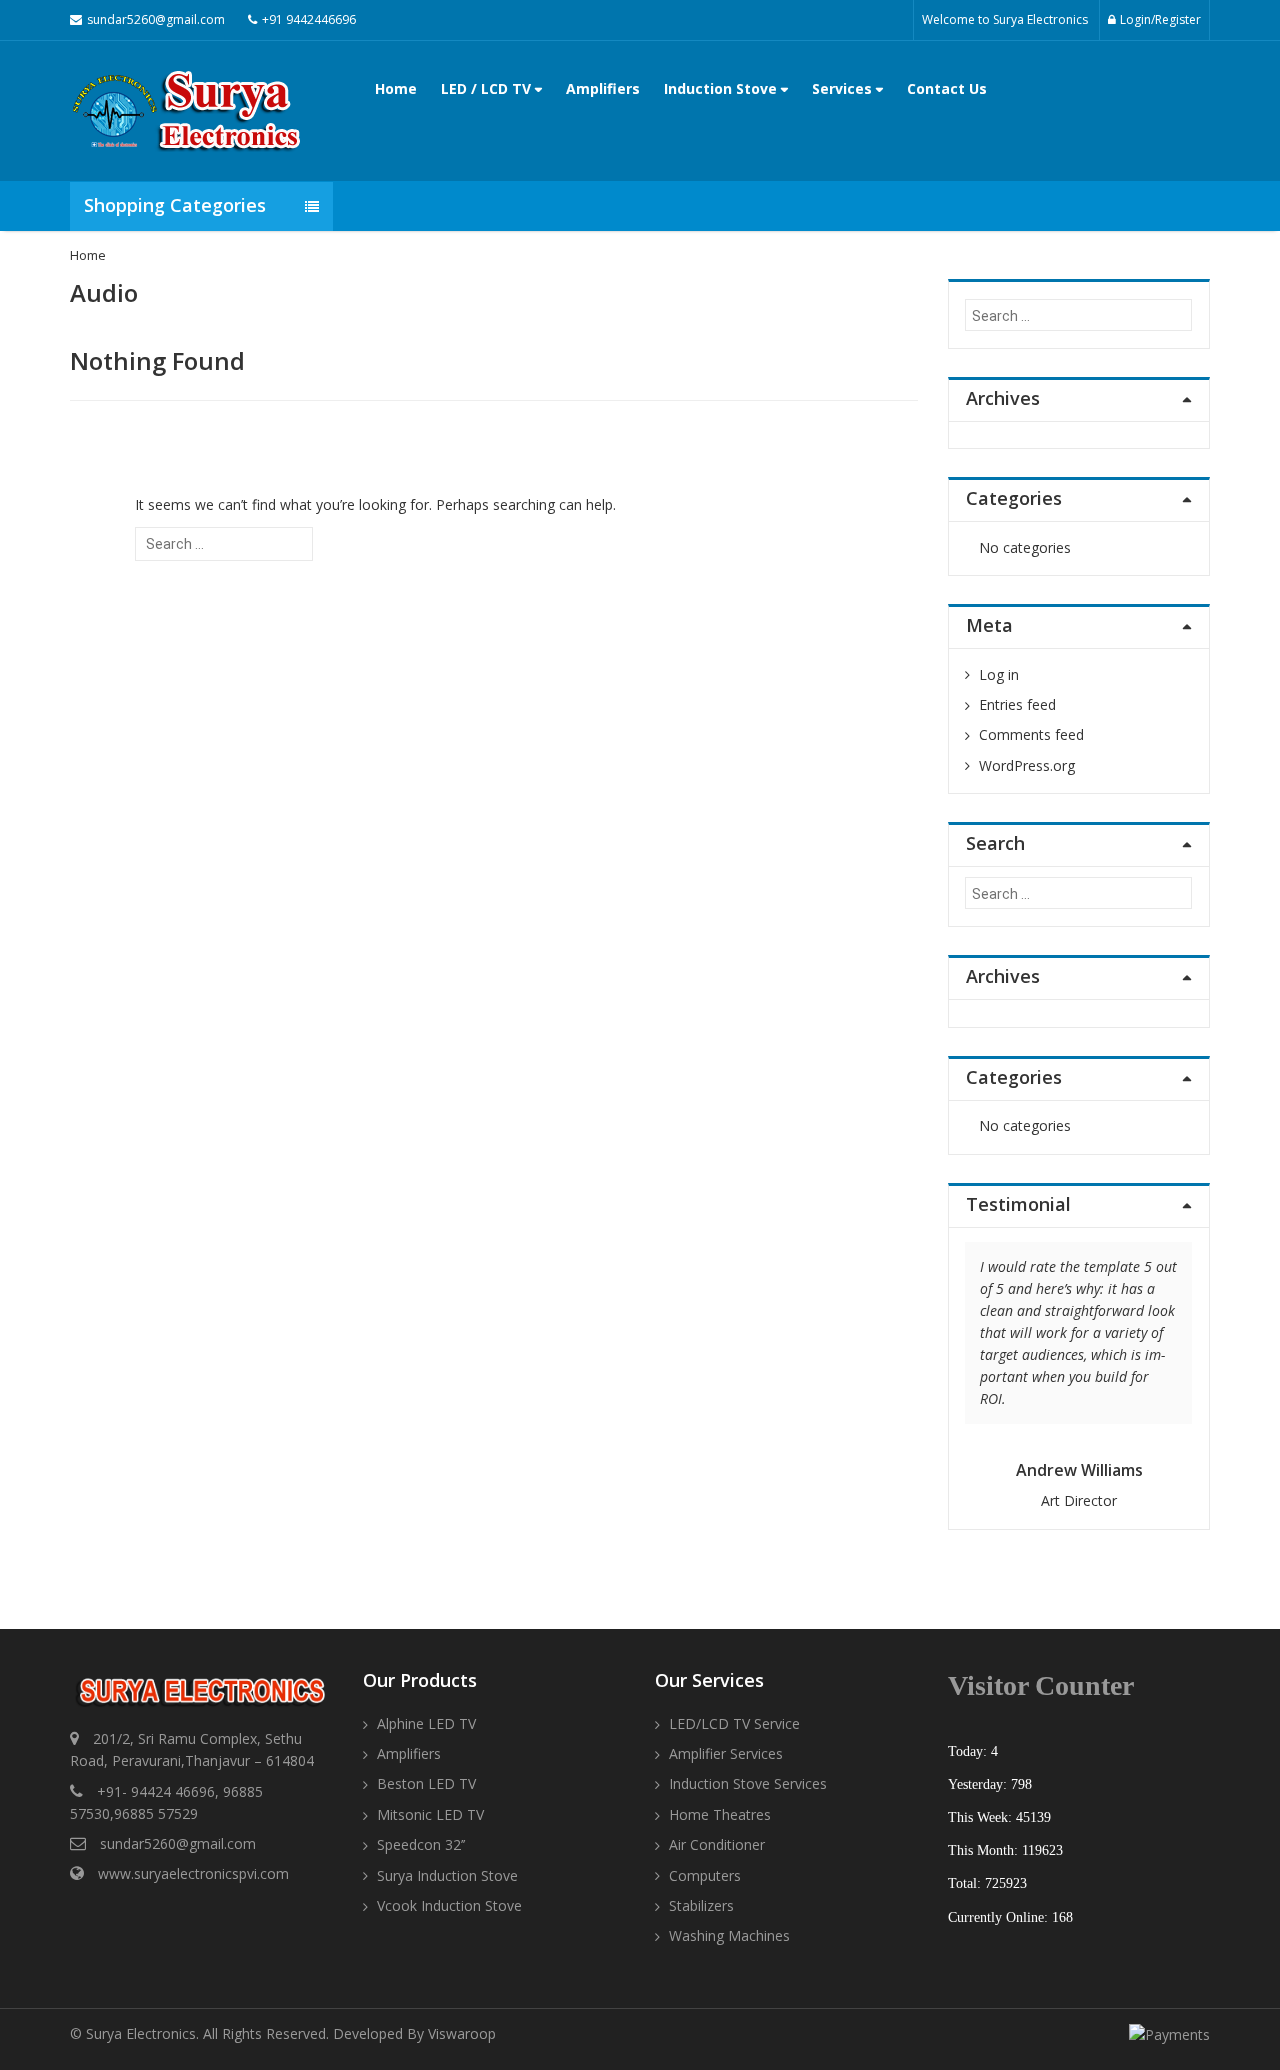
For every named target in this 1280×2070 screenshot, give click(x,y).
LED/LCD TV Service (734, 1723)
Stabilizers (701, 1905)
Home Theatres (720, 1814)
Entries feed (1017, 704)
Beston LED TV (426, 1783)
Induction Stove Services (748, 1783)
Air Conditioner (717, 1844)
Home (396, 88)
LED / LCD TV (488, 88)
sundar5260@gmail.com (178, 1843)
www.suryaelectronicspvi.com (193, 1873)
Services (844, 88)
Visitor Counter (1041, 1685)
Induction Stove (722, 88)
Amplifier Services (726, 1753)
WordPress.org (1027, 765)
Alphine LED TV (426, 1723)
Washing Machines (729, 1935)
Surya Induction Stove (447, 1875)
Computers (705, 1875)
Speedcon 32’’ (421, 1844)
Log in (999, 674)
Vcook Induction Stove (449, 1905)
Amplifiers (603, 88)
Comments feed (1031, 734)
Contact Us (947, 88)
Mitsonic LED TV (430, 1814)
